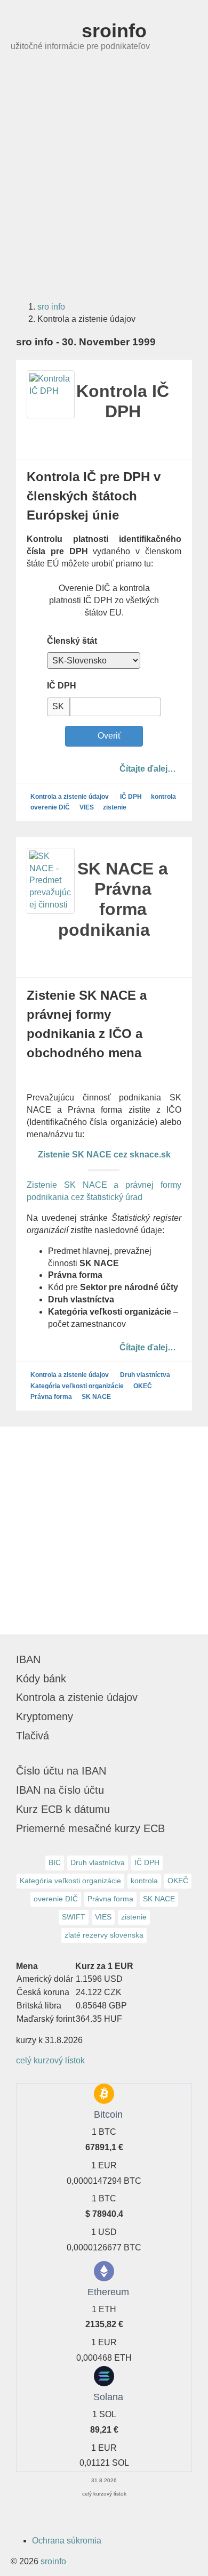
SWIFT (74, 1917)
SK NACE (96, 1397)
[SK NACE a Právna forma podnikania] (51, 881)
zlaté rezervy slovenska (104, 1935)
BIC (55, 1862)
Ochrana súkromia (67, 2541)
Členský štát (72, 641)
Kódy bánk (41, 1679)
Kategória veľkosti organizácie (77, 1386)
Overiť (107, 736)
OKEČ (143, 1386)
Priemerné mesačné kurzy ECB (90, 1828)
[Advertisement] (104, 183)
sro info (51, 307)
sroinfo (111, 31)
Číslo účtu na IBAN (61, 1771)
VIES (87, 807)
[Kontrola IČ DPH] (51, 394)
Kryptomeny (45, 1716)
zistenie (115, 807)
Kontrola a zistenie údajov (70, 797)
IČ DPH (62, 686)
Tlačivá (33, 1736)
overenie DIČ (50, 807)
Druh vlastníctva (145, 1375)
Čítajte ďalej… (148, 768)
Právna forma (51, 1397)
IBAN (28, 1659)
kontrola (163, 797)
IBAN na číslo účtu (60, 1790)
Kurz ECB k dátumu (63, 1809)
